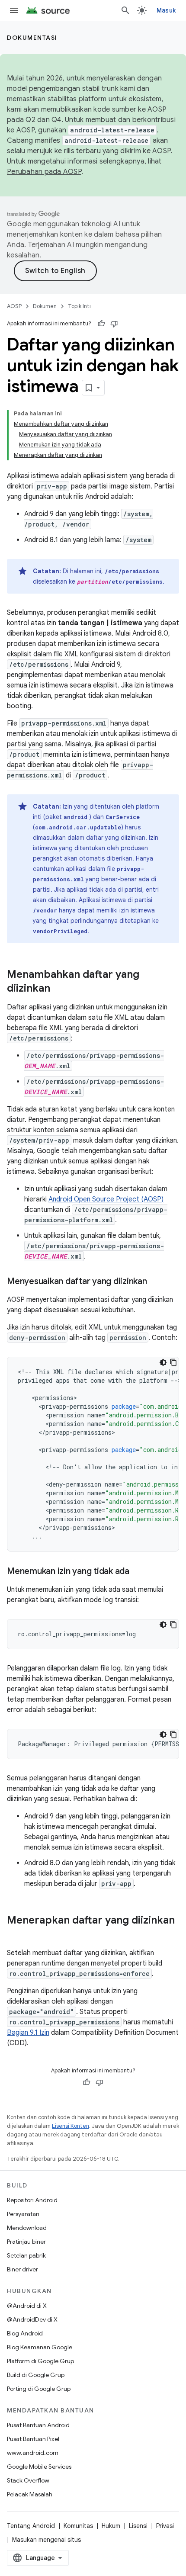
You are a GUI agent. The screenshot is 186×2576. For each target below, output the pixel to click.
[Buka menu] (14, 10)
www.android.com (33, 2453)
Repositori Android (32, 2200)
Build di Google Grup (36, 2375)
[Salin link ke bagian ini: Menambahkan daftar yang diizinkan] (59, 989)
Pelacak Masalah (30, 2494)
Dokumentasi (32, 38)
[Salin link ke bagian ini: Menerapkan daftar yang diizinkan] (16, 1935)
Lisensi (138, 2526)
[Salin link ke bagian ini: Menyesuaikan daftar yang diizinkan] (156, 1282)
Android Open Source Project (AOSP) (106, 1199)
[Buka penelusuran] (125, 10)
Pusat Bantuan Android (38, 2425)
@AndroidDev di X (32, 2319)
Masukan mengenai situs (46, 2540)
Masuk (166, 10)
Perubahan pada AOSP (44, 172)
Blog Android (25, 2333)
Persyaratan (23, 2214)
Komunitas (78, 2526)
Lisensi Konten (71, 2126)
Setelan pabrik (26, 2255)
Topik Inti (79, 306)
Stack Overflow (28, 2480)
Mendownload (27, 2228)
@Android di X (27, 2306)
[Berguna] (101, 324)
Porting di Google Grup (39, 2389)
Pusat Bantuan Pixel (33, 2439)
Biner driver (22, 2269)
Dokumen (45, 306)
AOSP (14, 306)
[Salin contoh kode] (173, 1362)
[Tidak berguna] (114, 324)
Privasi (165, 2526)
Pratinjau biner (26, 2242)
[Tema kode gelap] (163, 1362)
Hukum (111, 2526)
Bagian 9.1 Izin (28, 2033)
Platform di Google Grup (40, 2361)
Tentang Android (31, 2526)
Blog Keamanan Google (40, 2347)
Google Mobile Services (39, 2467)
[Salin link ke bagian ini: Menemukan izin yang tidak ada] (138, 1572)
